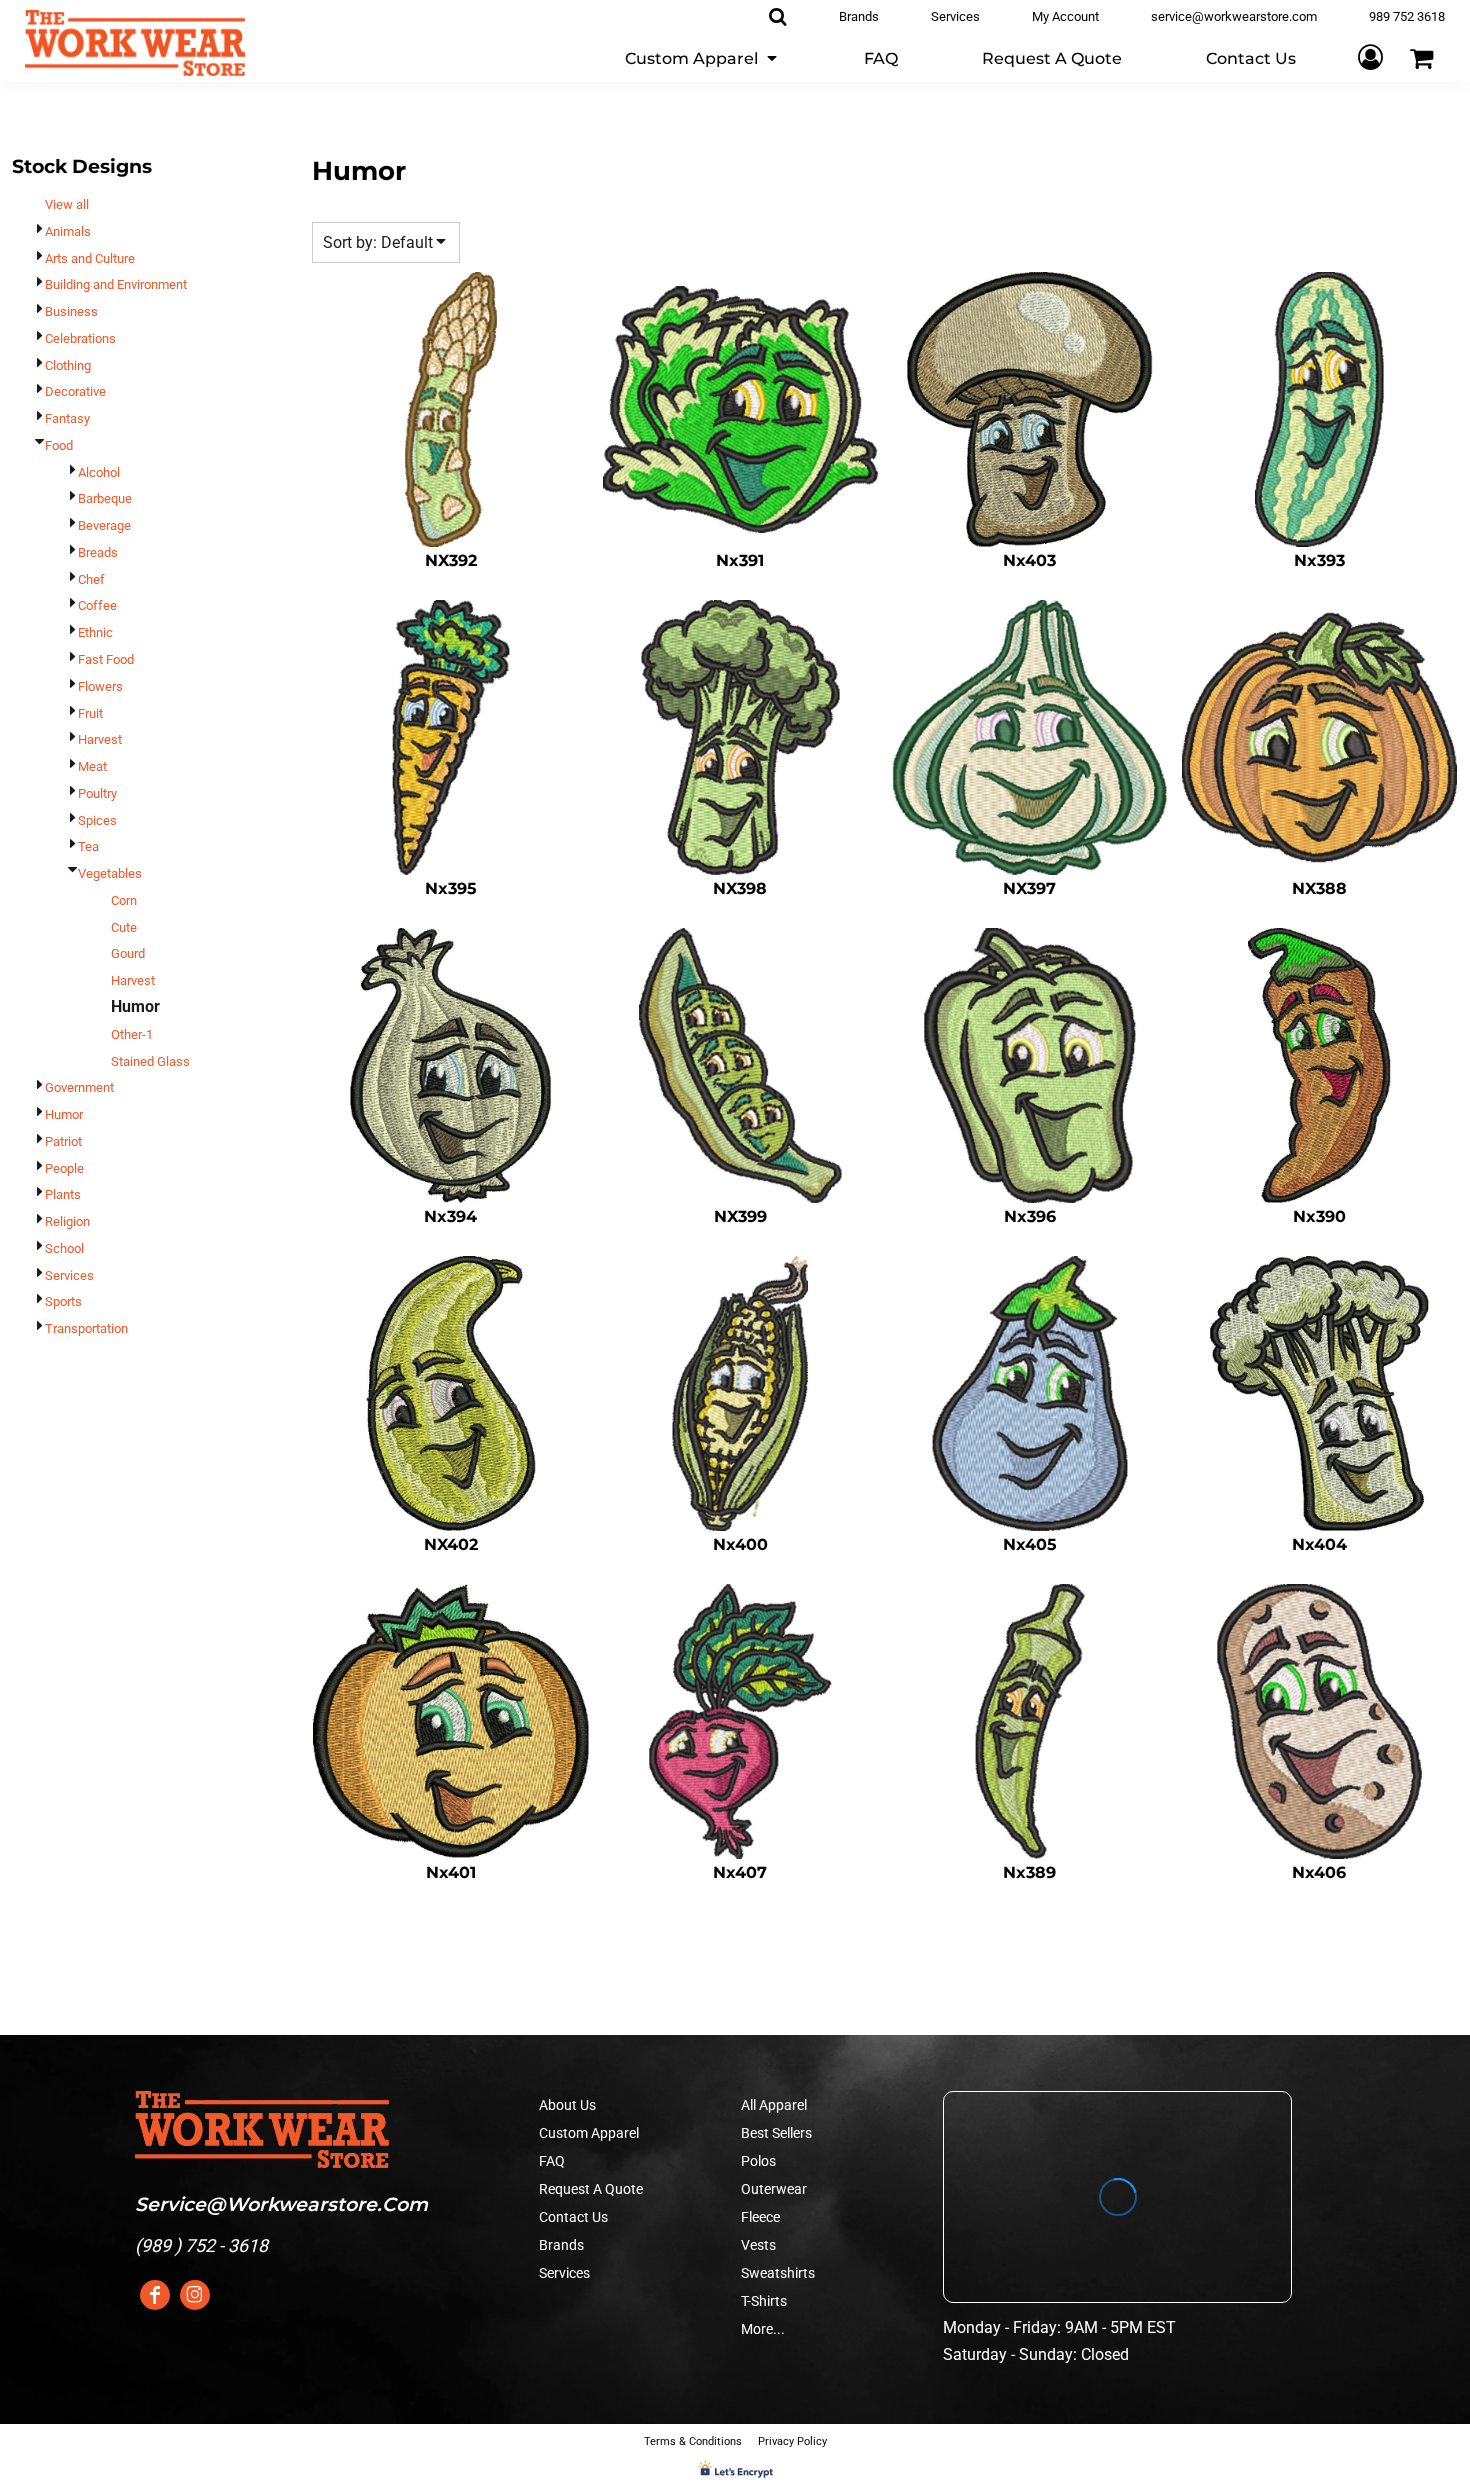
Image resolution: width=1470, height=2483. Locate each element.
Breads (98, 552)
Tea (88, 846)
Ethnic (95, 632)
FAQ (552, 2161)
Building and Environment (116, 284)
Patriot (63, 1141)
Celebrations (80, 338)
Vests (758, 2245)
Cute (124, 927)
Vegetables (110, 873)
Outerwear (774, 2189)
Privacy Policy (792, 2441)
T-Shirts (764, 2301)
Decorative (75, 391)
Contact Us (573, 2217)
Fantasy (67, 418)
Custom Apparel (589, 2133)
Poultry (97, 793)
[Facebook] (155, 2295)
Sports (63, 1301)
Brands (561, 2245)
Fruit (90, 713)
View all (67, 204)
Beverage (104, 525)
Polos (758, 2161)
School (64, 1248)
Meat (92, 766)
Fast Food (106, 659)
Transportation (86, 1328)
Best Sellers (776, 2133)
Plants (63, 1194)
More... (763, 2329)
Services (69, 1275)
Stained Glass (150, 1061)
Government (79, 1087)
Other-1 (132, 1034)
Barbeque (105, 498)
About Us (567, 2105)
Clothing (68, 365)
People (64, 1168)
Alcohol (99, 472)
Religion (67, 1221)
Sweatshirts (778, 2273)
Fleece (760, 2217)
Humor (64, 1114)
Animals (68, 231)
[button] (702, 57)
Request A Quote (591, 2189)
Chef (91, 579)
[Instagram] (195, 2295)
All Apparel (774, 2105)
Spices (97, 820)
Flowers (100, 686)
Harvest (100, 739)
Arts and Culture (90, 258)
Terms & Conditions (693, 2441)
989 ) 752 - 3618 (204, 2245)
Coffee (97, 605)
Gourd (128, 953)
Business (71, 311)
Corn (124, 900)
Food (59, 445)
